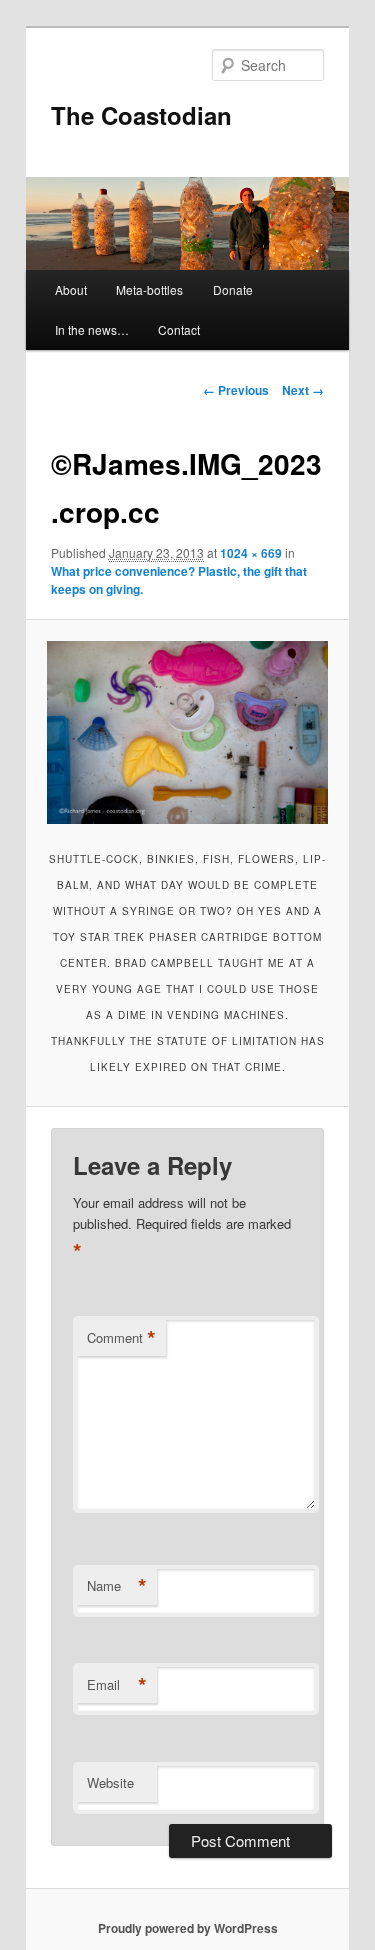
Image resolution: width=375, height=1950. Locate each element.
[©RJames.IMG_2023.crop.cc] (187, 732)
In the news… (92, 329)
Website (110, 1782)
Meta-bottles (149, 289)
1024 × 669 (251, 553)
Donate (233, 289)
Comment (121, 1338)
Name (117, 1586)
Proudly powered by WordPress (188, 1928)
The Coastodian (141, 115)
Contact (179, 329)
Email (117, 1685)
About (71, 289)
